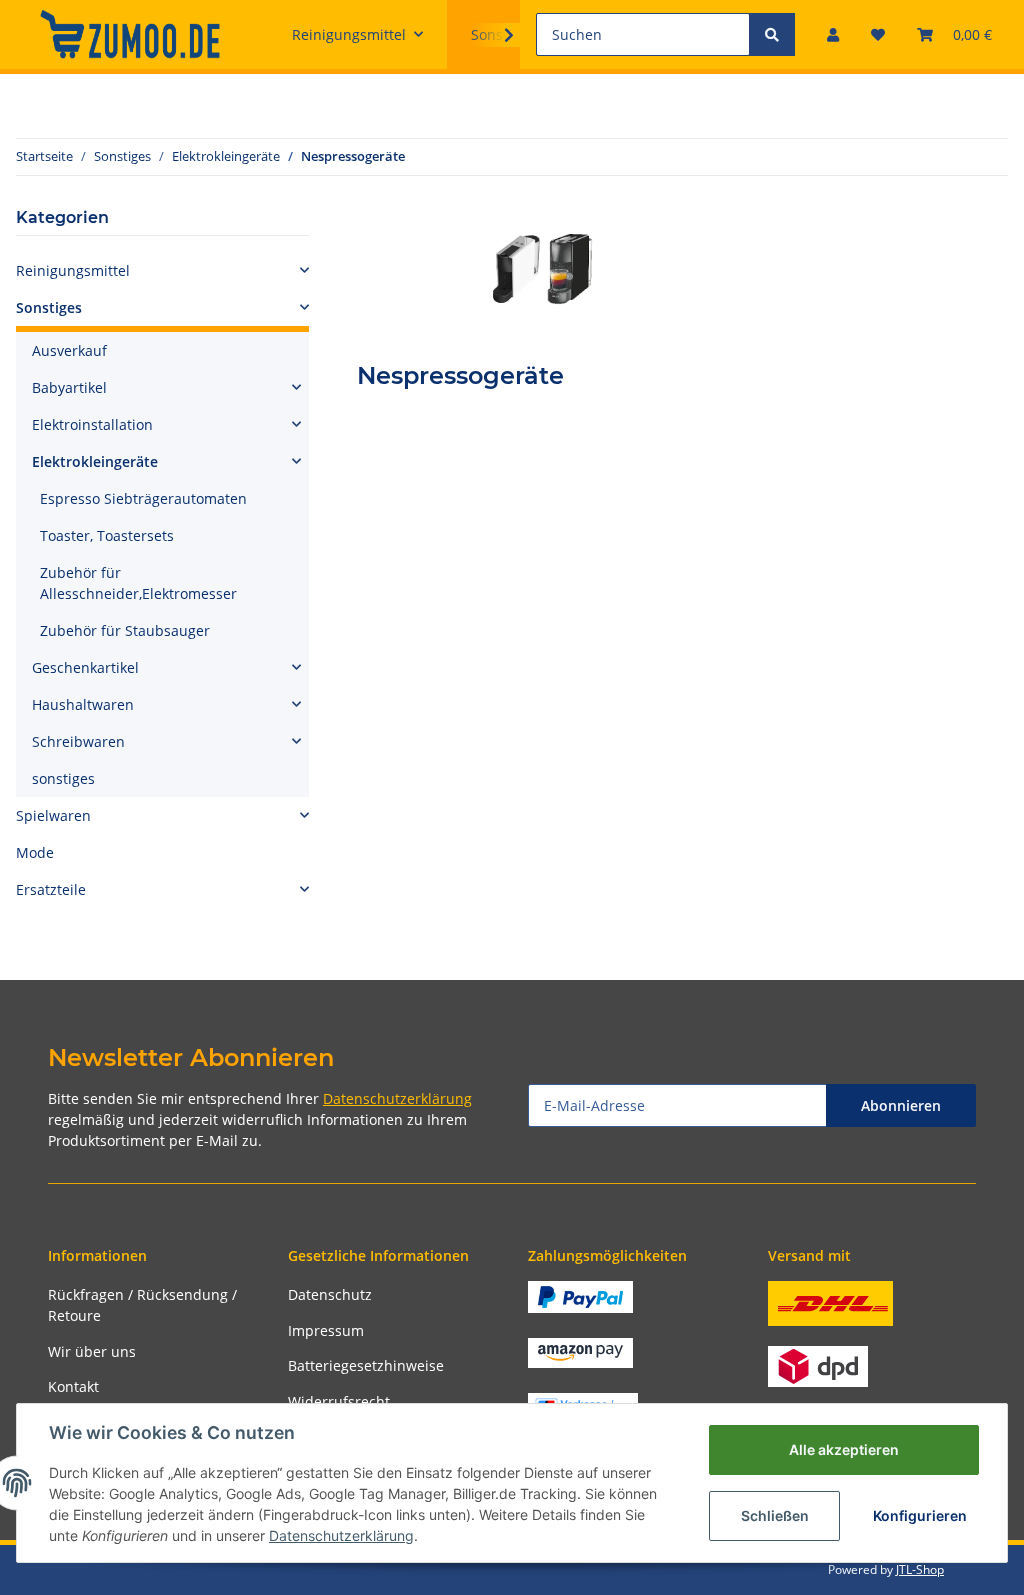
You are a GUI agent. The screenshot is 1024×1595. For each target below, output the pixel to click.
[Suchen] (772, 34)
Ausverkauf (69, 350)
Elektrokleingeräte (95, 461)
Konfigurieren (920, 1515)
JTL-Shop (920, 1569)
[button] (833, 34)
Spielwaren (53, 815)
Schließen (775, 1515)
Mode (35, 852)
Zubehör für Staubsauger (125, 630)
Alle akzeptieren (844, 1449)
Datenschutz (330, 1294)
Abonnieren (901, 1105)
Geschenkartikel (85, 667)
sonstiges (63, 778)
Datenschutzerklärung (397, 1098)
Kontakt (73, 1386)
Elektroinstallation (92, 424)
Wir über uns (92, 1351)
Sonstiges (49, 307)
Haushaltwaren (83, 704)
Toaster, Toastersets (107, 535)
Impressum (326, 1330)
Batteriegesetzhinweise (366, 1365)
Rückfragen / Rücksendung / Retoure (142, 1305)
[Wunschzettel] (878, 34)
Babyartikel (69, 387)
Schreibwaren (78, 741)
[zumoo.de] (130, 34)
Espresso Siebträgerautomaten (143, 498)
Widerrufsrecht (339, 1401)
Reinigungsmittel (73, 270)
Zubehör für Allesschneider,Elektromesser (138, 583)
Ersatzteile (51, 889)
